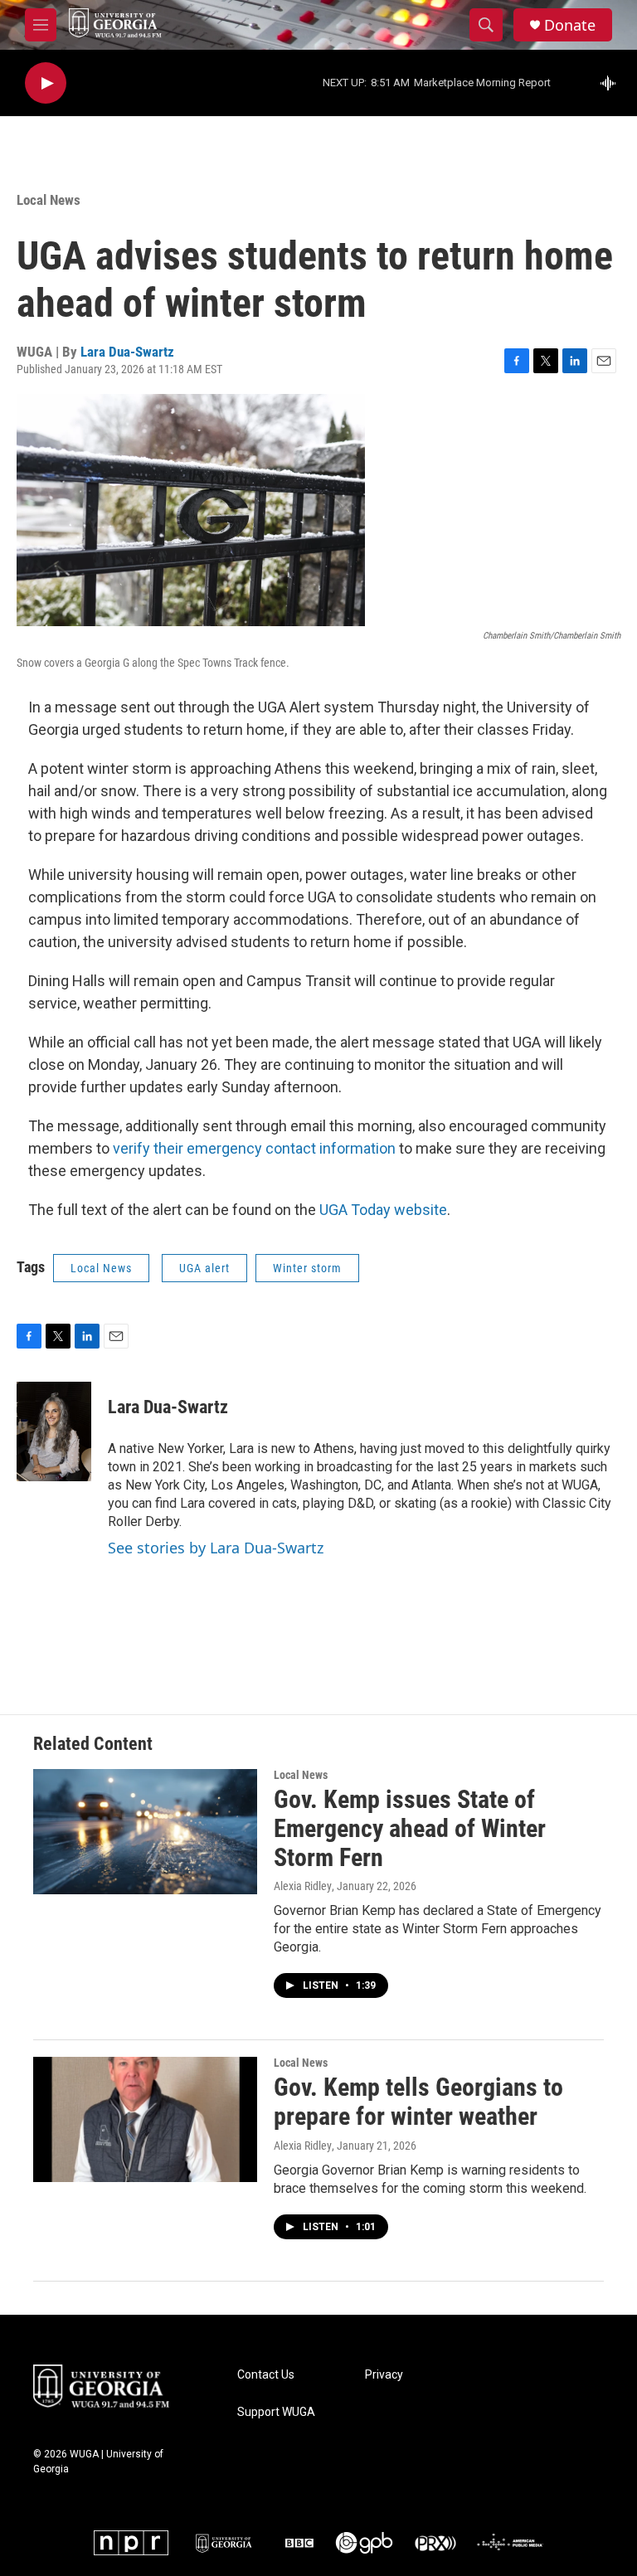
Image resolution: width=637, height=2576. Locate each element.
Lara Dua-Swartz (127, 352)
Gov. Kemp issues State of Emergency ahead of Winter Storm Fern (410, 1828)
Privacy (384, 2375)
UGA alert (204, 1268)
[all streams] (613, 83)
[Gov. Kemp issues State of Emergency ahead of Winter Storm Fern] (145, 1831)
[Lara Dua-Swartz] (54, 1431)
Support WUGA (276, 2412)
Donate (570, 25)
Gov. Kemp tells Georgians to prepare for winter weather (418, 2102)
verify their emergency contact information (254, 1148)
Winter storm (307, 1268)
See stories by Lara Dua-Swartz (216, 1548)
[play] (46, 83)
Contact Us (266, 2375)
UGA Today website (383, 1210)
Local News (49, 200)
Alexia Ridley (303, 1886)
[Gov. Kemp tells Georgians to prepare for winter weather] (145, 2119)
